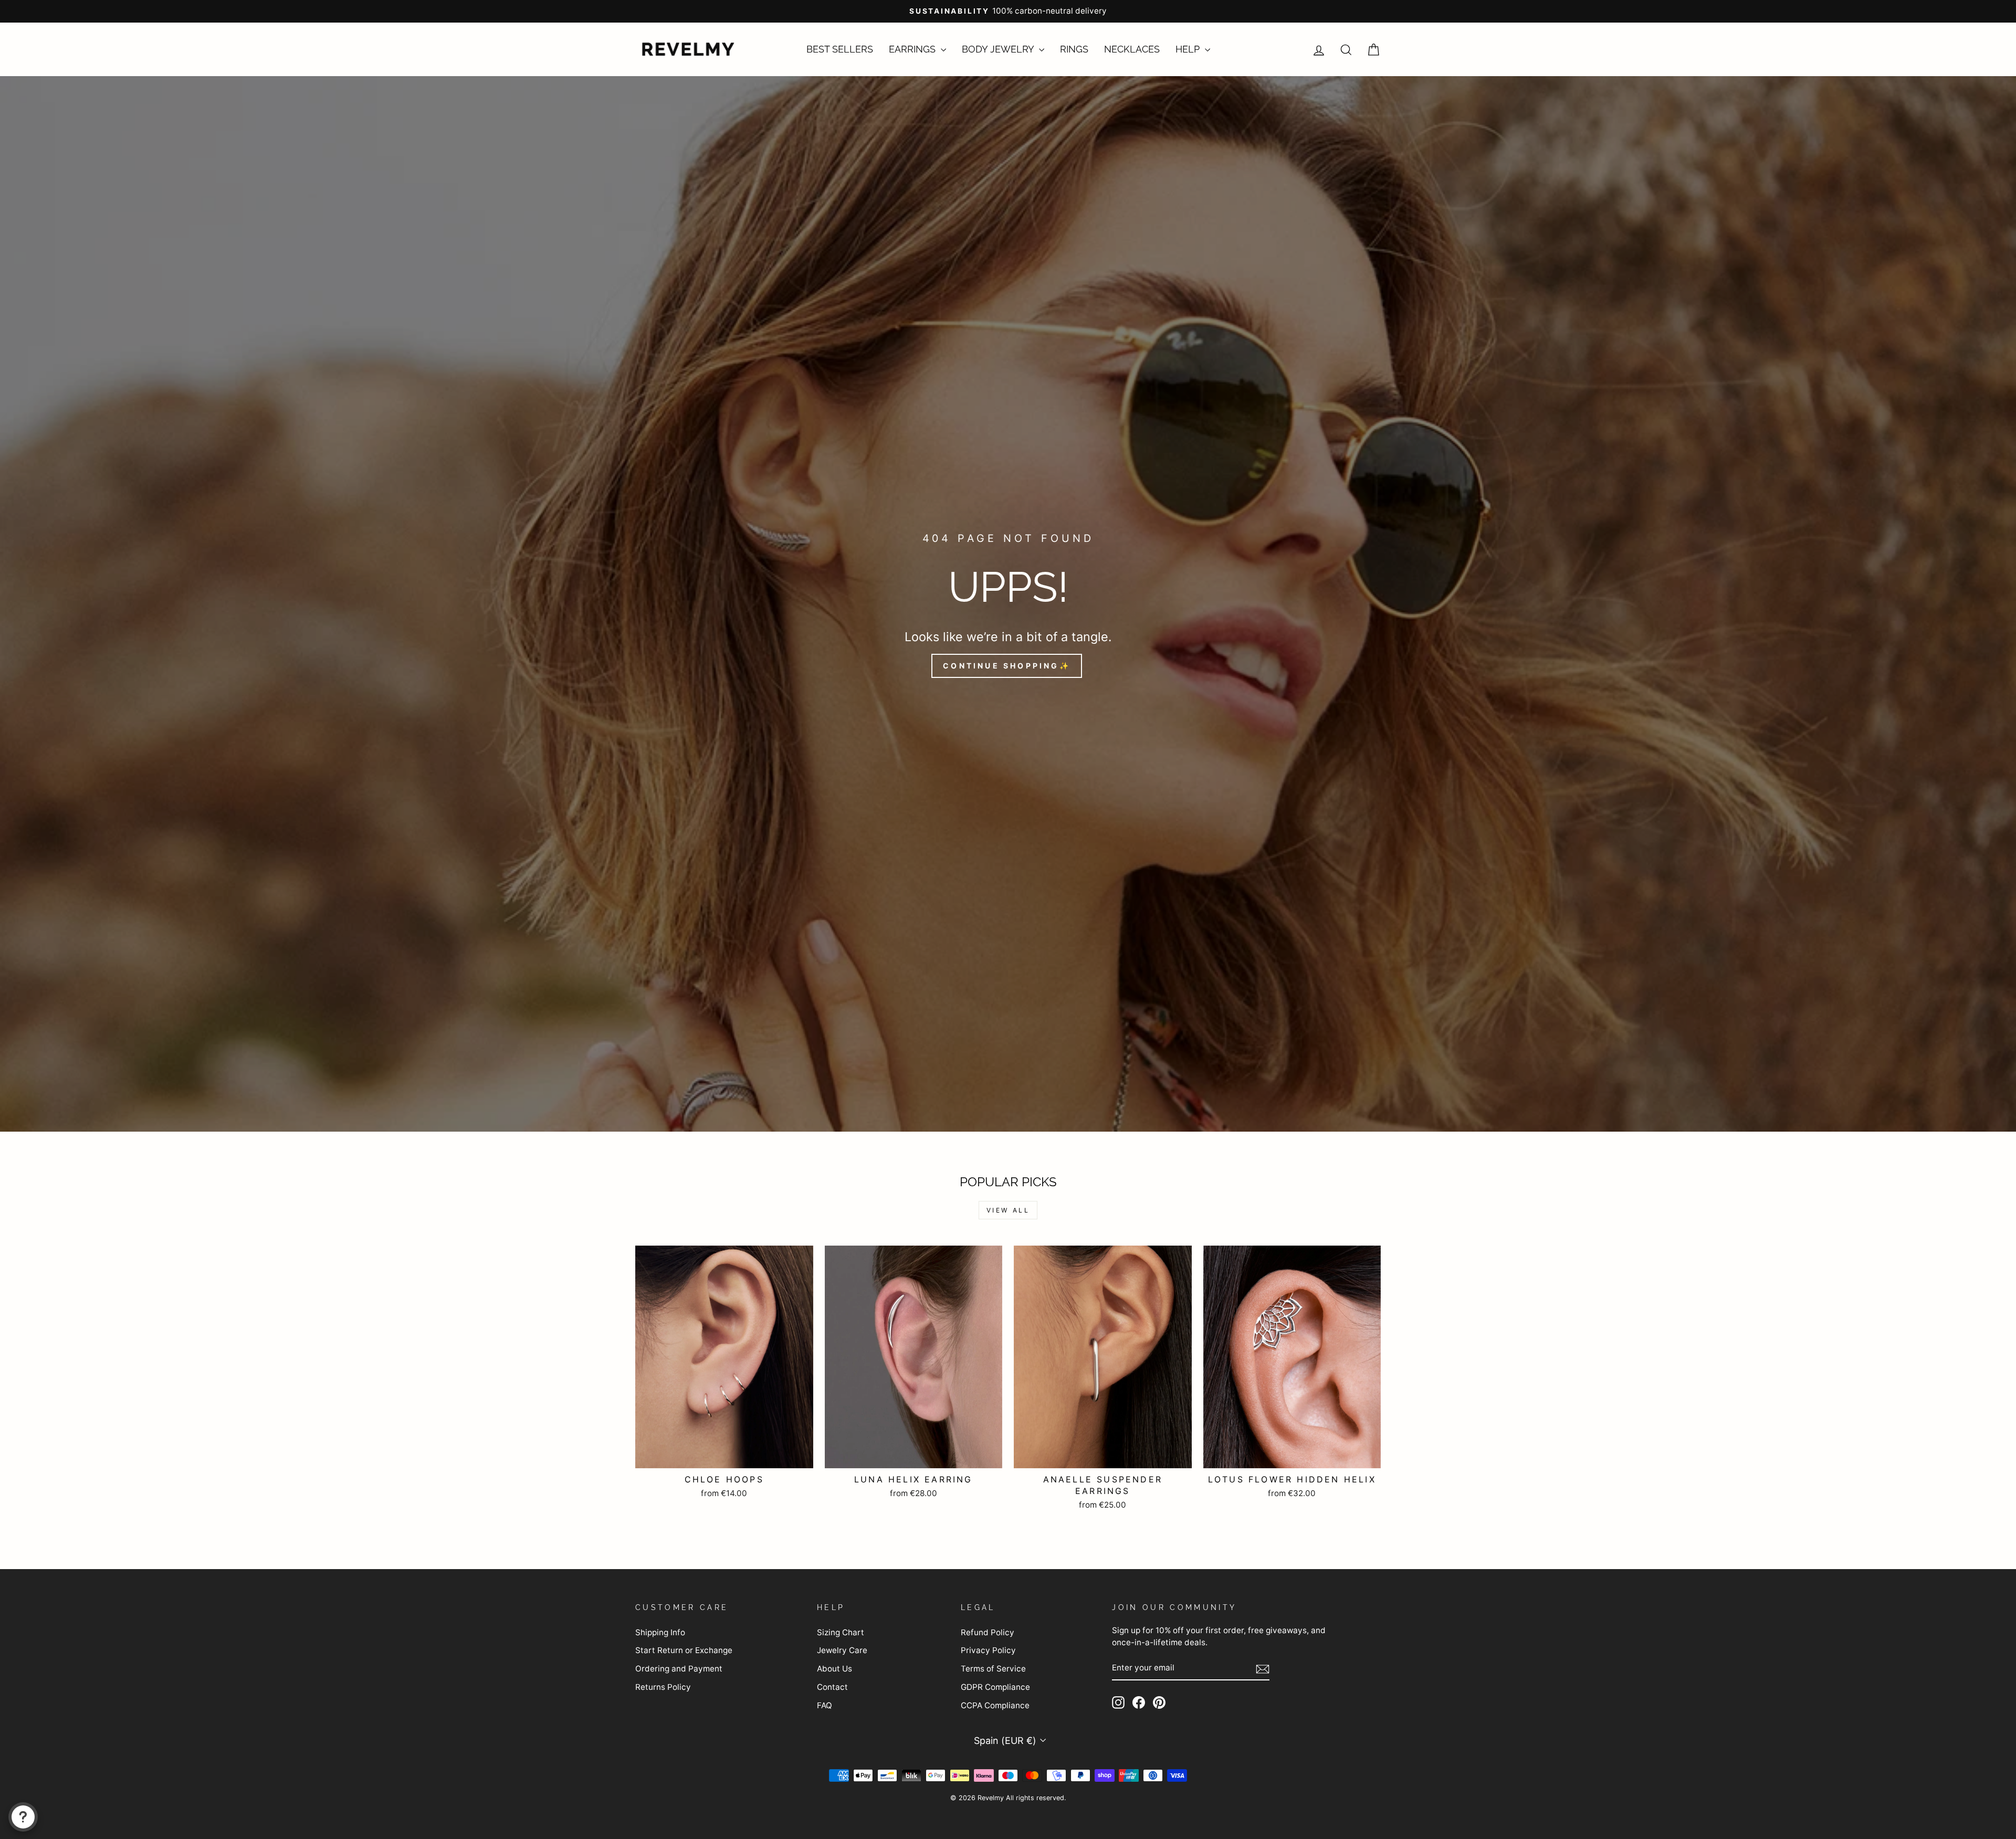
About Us (834, 1669)
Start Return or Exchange (684, 1650)
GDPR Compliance (995, 1687)
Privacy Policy (988, 1650)
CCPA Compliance (995, 1705)
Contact (832, 1687)
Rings (1074, 49)
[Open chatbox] (23, 1817)
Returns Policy (663, 1687)
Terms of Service (993, 1669)
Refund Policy (988, 1632)
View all (1008, 1210)
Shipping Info (660, 1632)
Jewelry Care (842, 1650)
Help (1189, 49)
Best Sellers (840, 49)
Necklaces (1132, 49)
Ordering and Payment (679, 1669)
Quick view (724, 1455)
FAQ (825, 1705)
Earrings (913, 49)
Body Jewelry (999, 49)
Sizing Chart (841, 1632)
